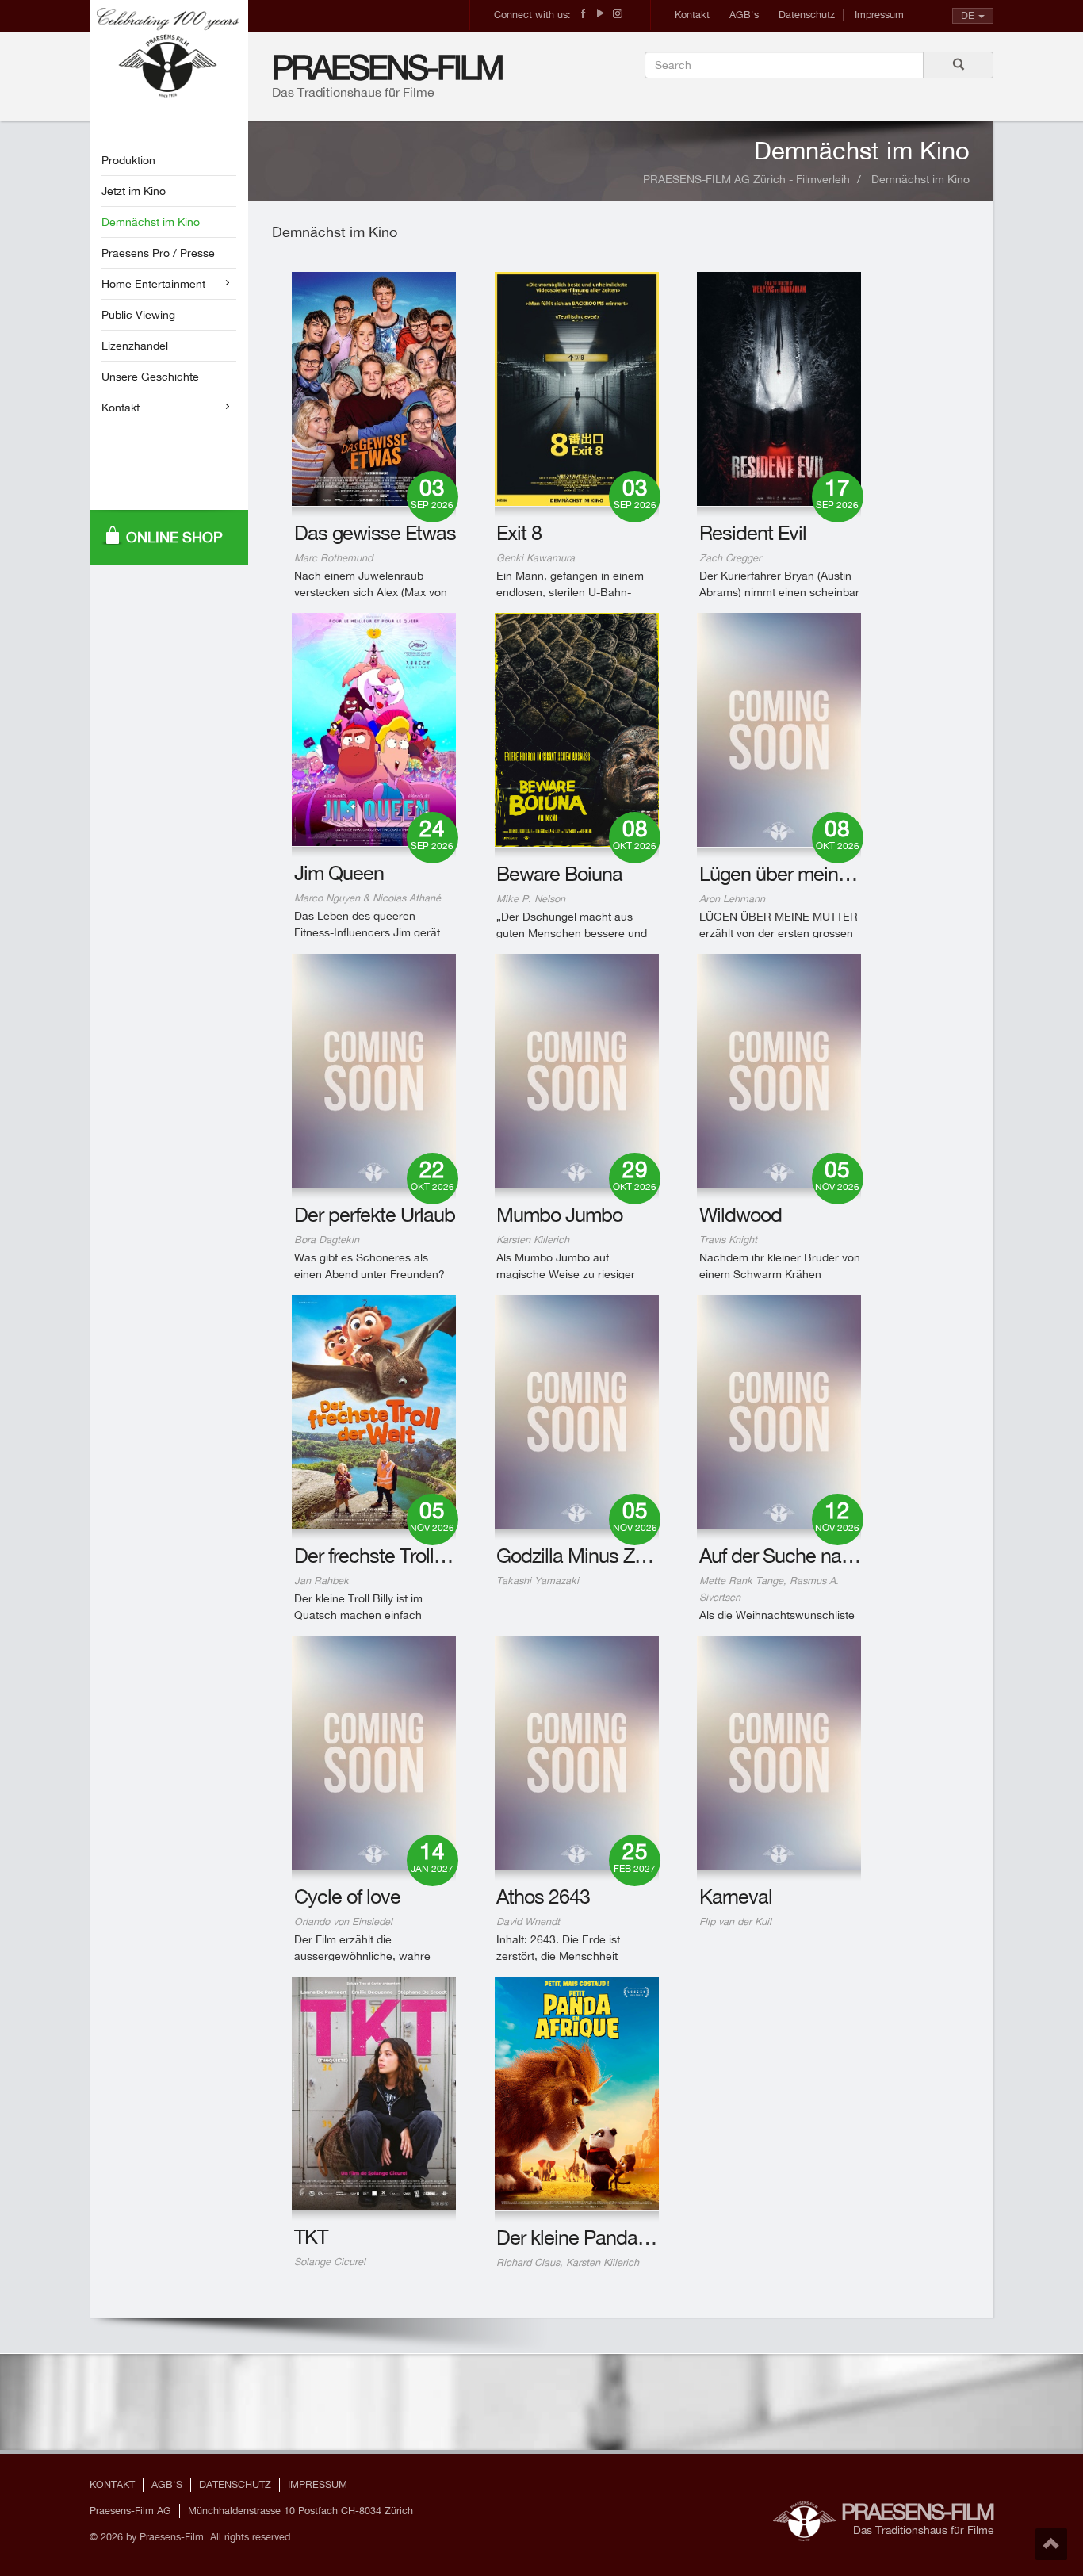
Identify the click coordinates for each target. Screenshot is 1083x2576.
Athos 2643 (543, 1896)
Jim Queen (339, 873)
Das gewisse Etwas (375, 532)
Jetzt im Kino (134, 191)
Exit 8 (519, 532)
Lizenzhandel (135, 346)
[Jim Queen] (374, 729)
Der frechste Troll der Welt (401, 1555)
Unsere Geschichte (150, 377)
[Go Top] (1051, 2544)
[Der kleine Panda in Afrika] (577, 2094)
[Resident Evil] (779, 389)
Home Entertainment (153, 284)
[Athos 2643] (577, 1753)
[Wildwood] (779, 1071)
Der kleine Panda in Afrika (602, 2237)
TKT (311, 2236)
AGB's (744, 15)
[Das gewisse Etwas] (374, 389)
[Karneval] (779, 1753)
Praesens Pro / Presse (158, 253)
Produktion (128, 160)
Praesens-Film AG (130, 2511)
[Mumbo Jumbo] (577, 1071)
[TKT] (374, 2093)
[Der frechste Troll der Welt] (374, 1412)
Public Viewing (138, 315)
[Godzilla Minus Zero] (577, 1412)
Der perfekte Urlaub (375, 1214)
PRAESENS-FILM (387, 67)
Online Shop (174, 537)
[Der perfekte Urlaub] (374, 1071)
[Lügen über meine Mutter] (779, 730)
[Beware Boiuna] (577, 730)
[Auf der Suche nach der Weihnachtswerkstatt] (779, 1412)
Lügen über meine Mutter (803, 873)
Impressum (879, 15)
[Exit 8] (577, 389)
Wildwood (740, 1214)
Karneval (736, 1896)
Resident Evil (753, 532)
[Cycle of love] (374, 1753)
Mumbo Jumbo (559, 1214)
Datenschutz (807, 15)
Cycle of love (347, 1896)
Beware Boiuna (559, 873)
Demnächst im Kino (151, 222)
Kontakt (692, 15)
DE (968, 15)
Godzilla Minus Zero (578, 1555)
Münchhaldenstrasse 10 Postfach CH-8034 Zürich (300, 2511)
